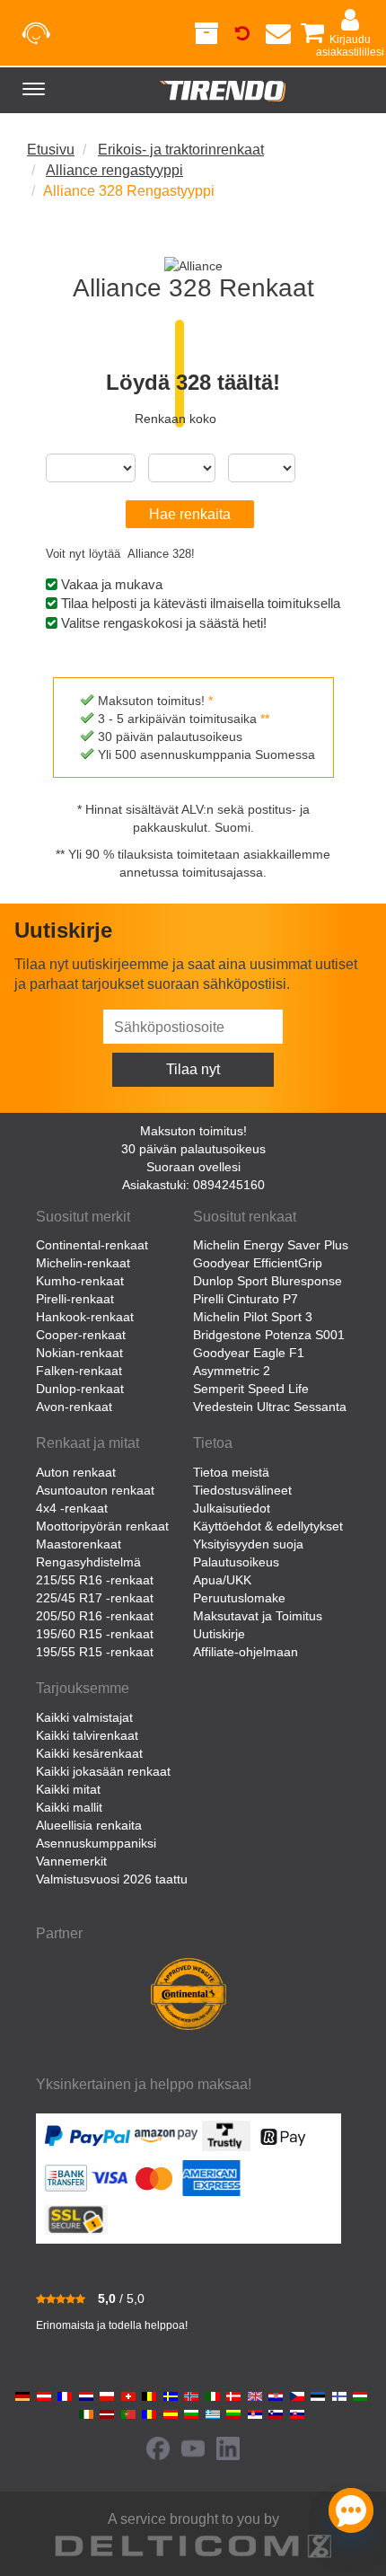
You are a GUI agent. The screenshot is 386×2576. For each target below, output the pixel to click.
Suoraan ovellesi (193, 1167)
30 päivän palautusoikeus (193, 1149)
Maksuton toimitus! (193, 1131)
